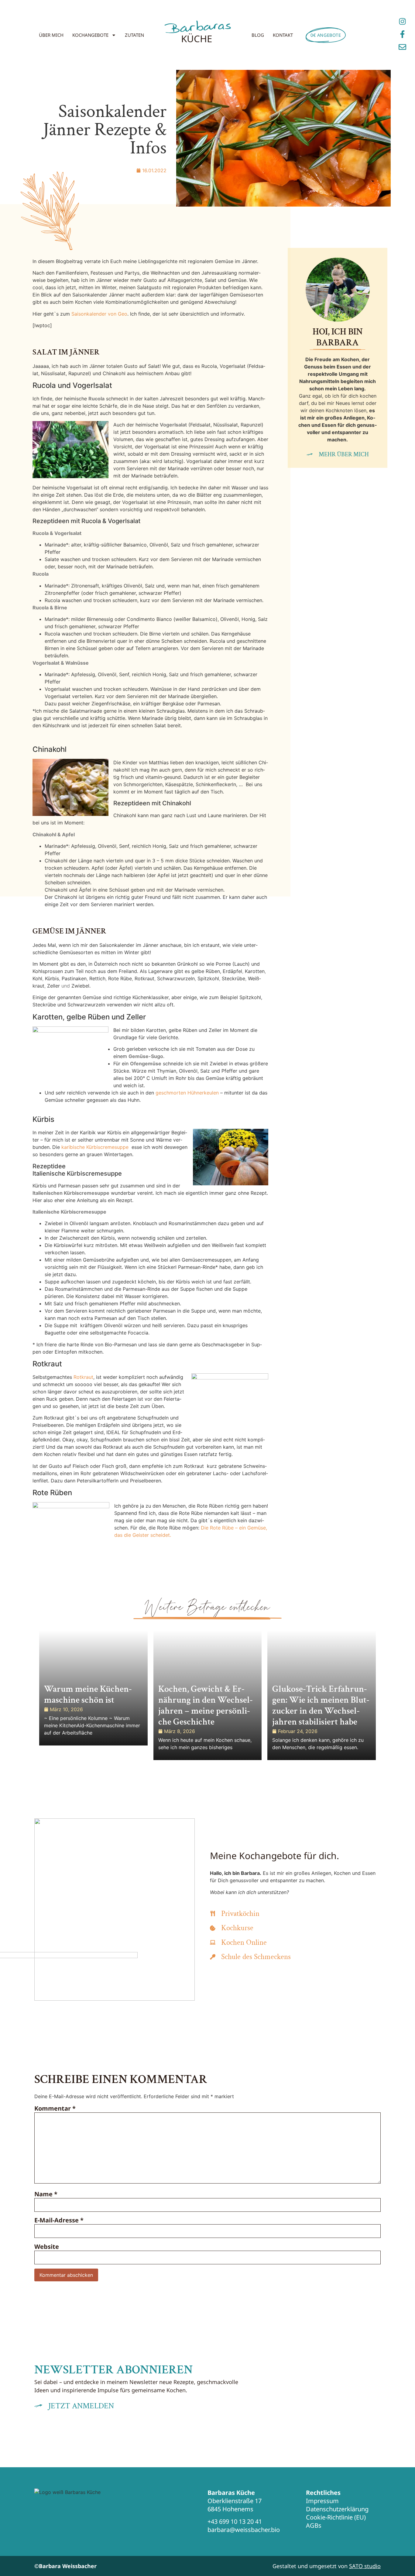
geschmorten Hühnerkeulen (187, 1093)
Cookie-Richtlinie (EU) (336, 2517)
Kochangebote (90, 35)
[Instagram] (402, 21)
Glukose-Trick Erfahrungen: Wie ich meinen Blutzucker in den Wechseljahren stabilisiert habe (321, 1706)
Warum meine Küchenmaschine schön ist (88, 1695)
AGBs (314, 2525)
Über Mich (51, 35)
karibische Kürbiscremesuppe (96, 1147)
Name (46, 2194)
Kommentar (55, 2108)
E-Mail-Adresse (59, 2220)
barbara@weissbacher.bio (244, 2530)
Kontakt (283, 35)
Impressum (322, 2501)
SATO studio (365, 2566)
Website (47, 2247)
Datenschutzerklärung (337, 2509)
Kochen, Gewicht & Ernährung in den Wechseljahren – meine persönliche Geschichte (206, 1706)
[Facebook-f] (402, 34)
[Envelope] (402, 47)
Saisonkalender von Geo (99, 314)
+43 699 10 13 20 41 (235, 2521)
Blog (258, 35)
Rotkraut (83, 1377)
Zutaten (134, 35)
